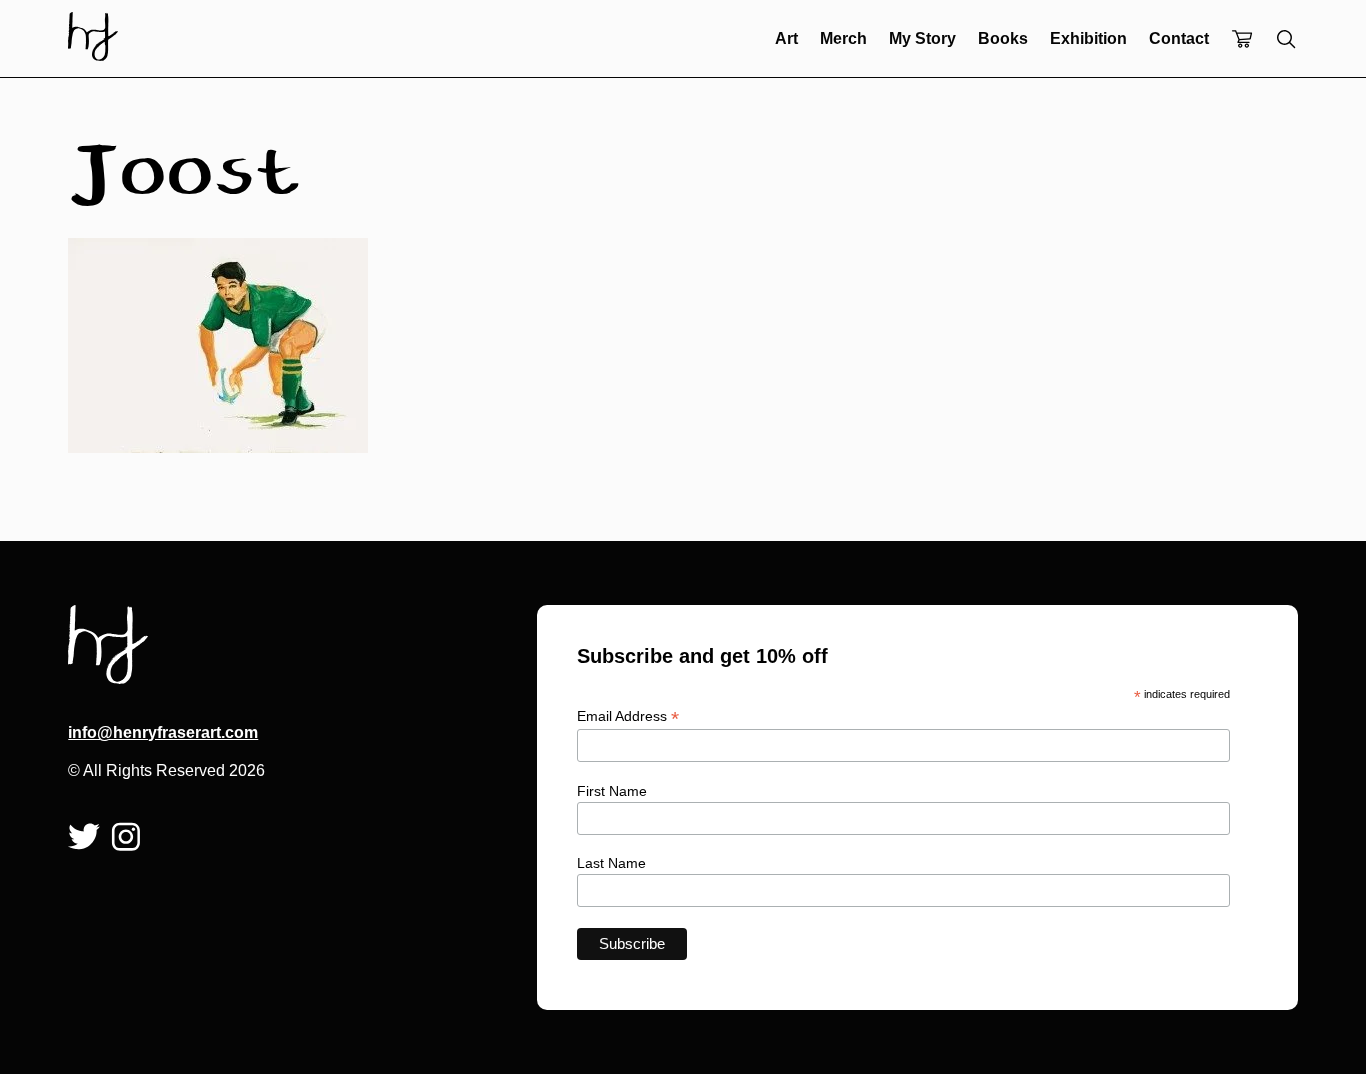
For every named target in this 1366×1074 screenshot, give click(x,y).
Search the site (1286, 39)
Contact (1179, 38)
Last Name (611, 863)
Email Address (628, 716)
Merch (843, 38)
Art (786, 38)
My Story (922, 38)
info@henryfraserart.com (163, 732)
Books (1003, 38)
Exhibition (1088, 38)
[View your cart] (1242, 40)
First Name (612, 791)
